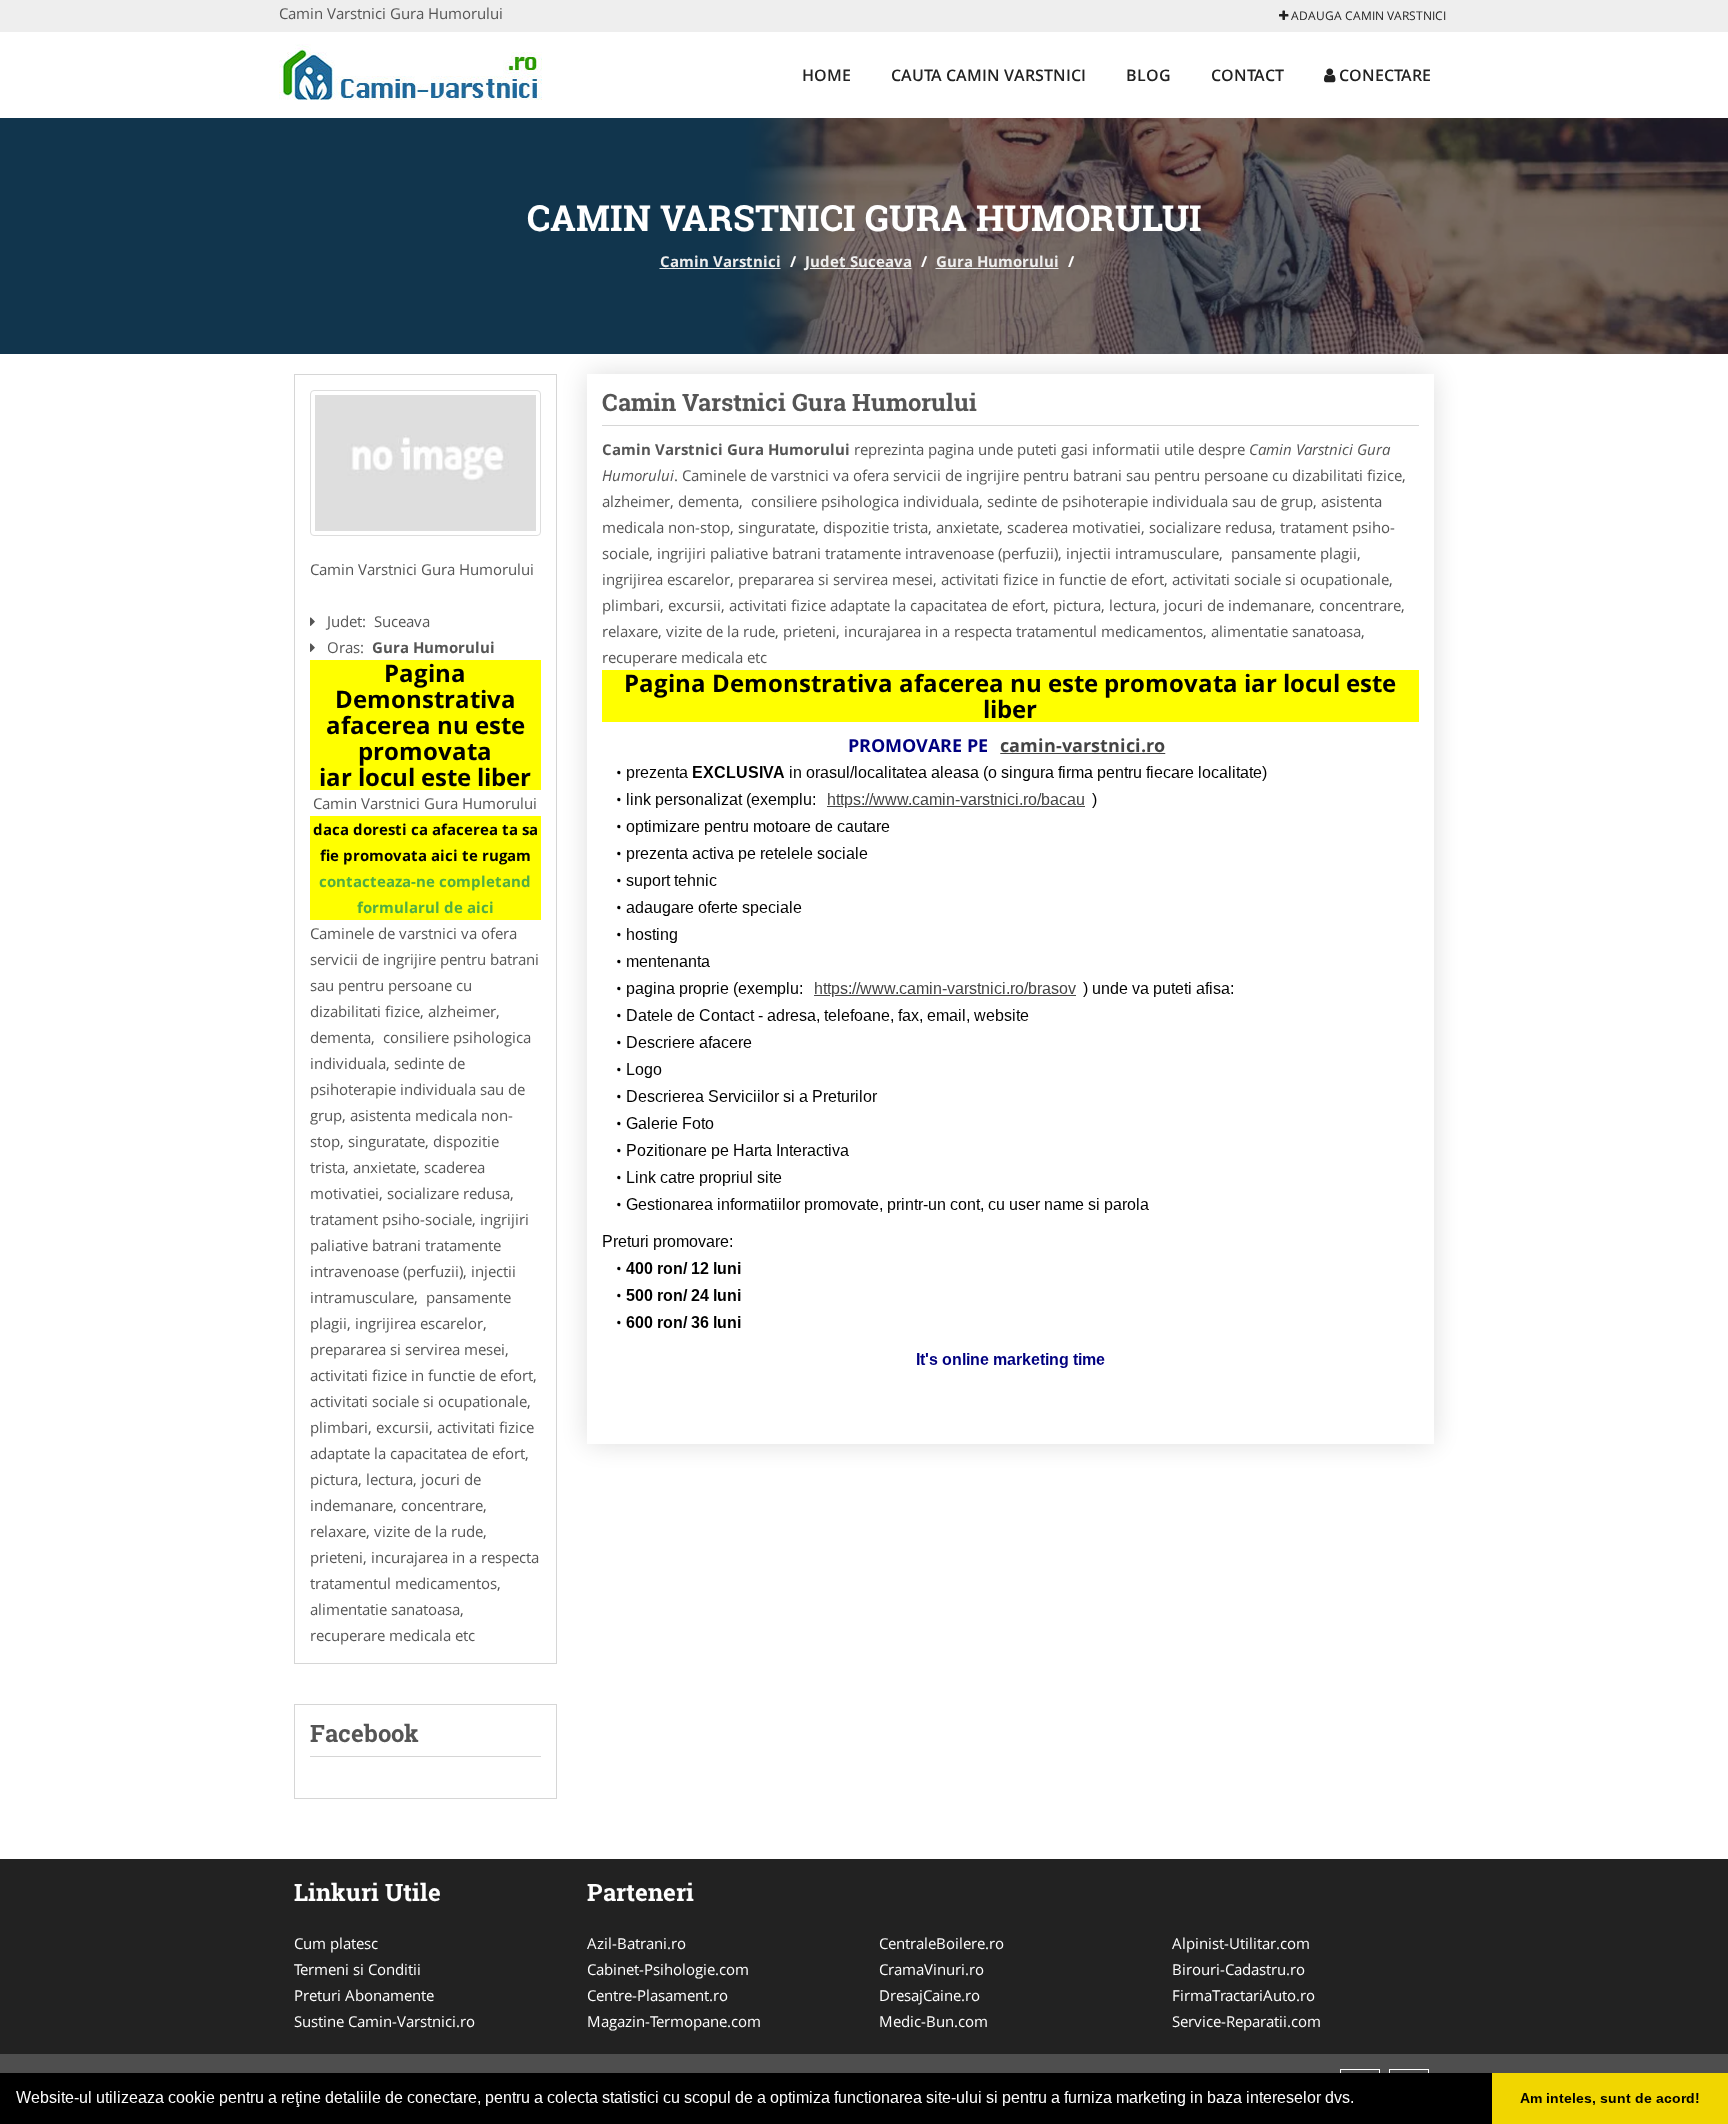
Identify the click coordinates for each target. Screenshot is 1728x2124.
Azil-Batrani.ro (636, 1943)
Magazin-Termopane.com (674, 2021)
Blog (1148, 75)
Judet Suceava (858, 261)
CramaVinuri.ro (931, 1969)
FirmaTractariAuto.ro (1243, 1995)
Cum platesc (336, 1943)
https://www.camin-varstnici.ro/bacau (956, 799)
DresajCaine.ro (929, 1995)
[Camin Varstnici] (410, 72)
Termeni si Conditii (357, 1969)
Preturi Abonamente (364, 1995)
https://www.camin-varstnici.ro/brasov (945, 988)
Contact (1247, 75)
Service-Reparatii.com (1246, 2021)
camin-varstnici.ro (1082, 745)
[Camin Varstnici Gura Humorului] (425, 463)
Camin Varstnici (720, 261)
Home (826, 75)
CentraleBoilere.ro (941, 1943)
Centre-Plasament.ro (657, 1995)
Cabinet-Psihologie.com (668, 1969)
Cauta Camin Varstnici (988, 75)
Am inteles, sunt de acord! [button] (1610, 2098)
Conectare (1383, 75)
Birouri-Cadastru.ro (1238, 1969)
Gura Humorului (997, 261)
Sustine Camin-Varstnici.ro (384, 2021)
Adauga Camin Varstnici (1367, 15)
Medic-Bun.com (933, 2021)
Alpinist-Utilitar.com (1241, 1943)
